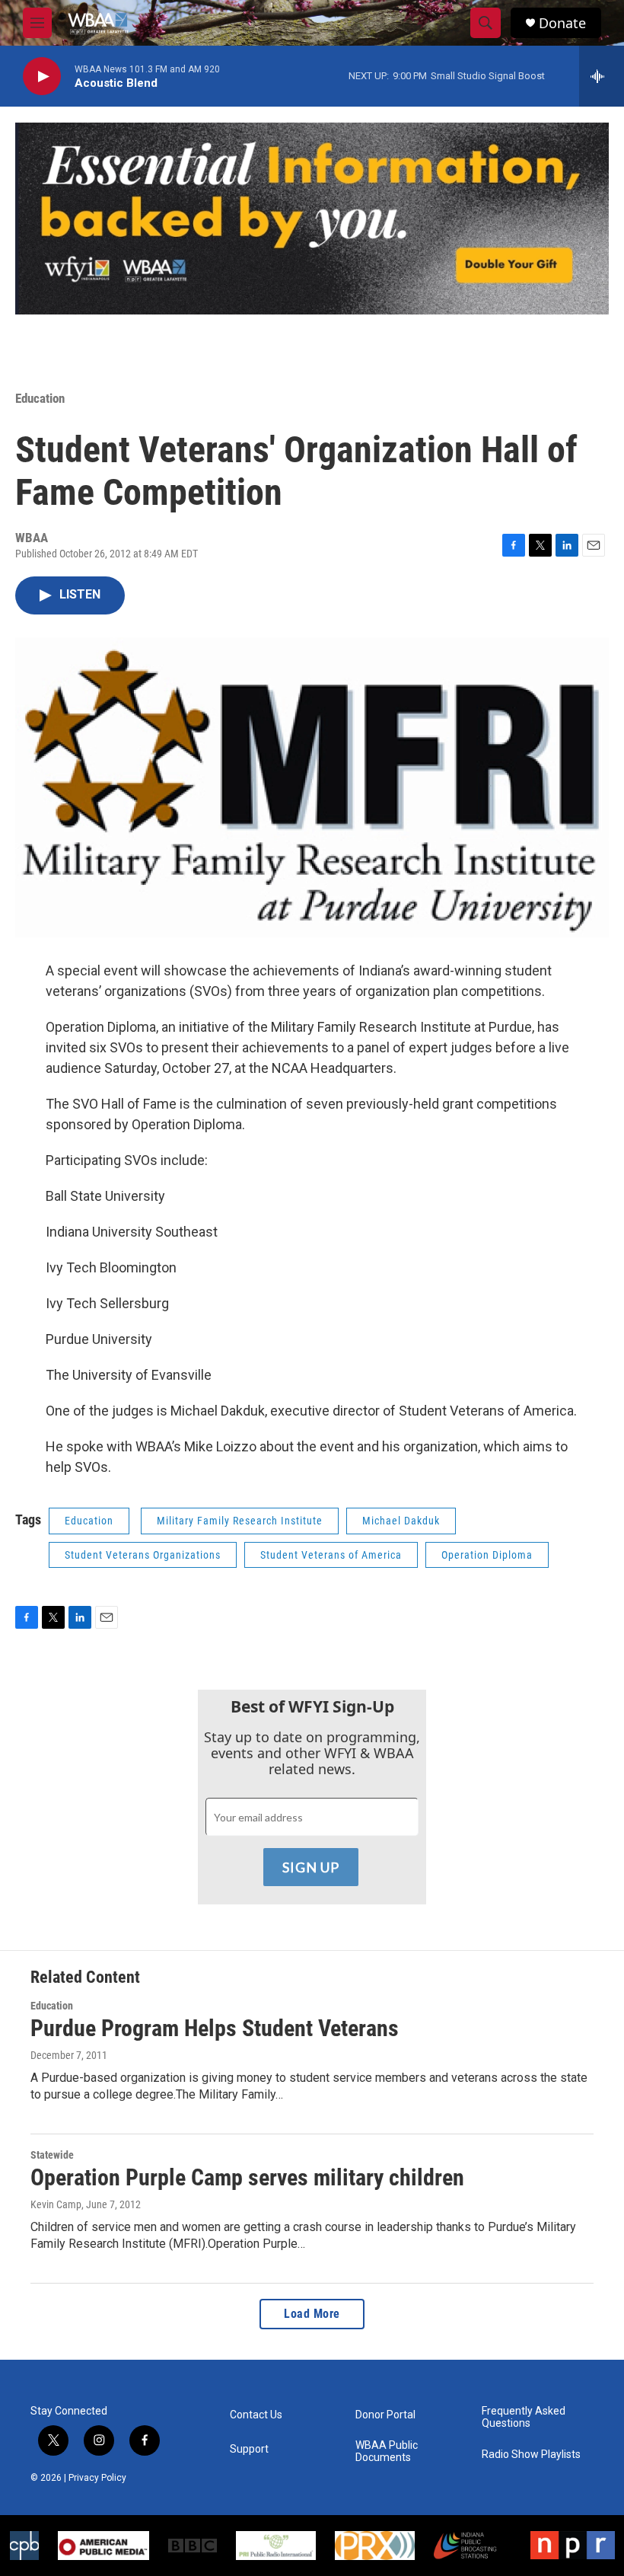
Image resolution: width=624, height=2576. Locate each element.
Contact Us (256, 2415)
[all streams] (602, 76)
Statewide (52, 2155)
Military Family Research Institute (240, 1521)
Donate (562, 23)
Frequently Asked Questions (524, 2417)
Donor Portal (385, 2415)
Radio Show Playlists (531, 2455)
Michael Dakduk (401, 1521)
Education (40, 398)
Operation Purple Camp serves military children (247, 2177)
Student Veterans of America (331, 1555)
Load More (312, 2314)
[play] (42, 77)
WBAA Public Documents (387, 2452)
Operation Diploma (487, 1555)
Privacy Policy (97, 2478)
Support (249, 2449)
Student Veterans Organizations (143, 1555)
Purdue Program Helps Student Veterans (215, 2028)
